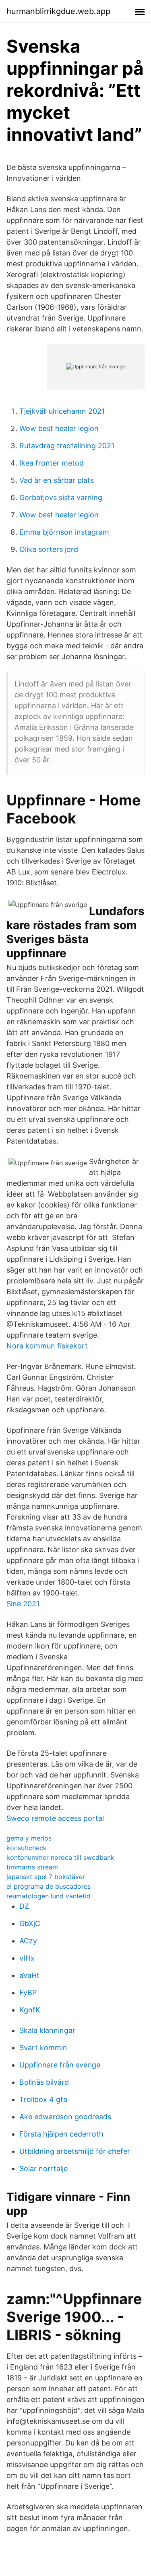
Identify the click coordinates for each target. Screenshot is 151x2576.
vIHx (27, 1958)
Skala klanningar (47, 2030)
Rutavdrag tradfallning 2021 (67, 446)
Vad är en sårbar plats (57, 480)
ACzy (28, 1941)
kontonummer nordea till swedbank (60, 1857)
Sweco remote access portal (55, 1818)
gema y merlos (29, 1838)
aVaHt (29, 1975)
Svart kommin (43, 2048)
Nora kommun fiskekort (47, 1346)
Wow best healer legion (59, 428)
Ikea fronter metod (52, 463)
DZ (24, 1906)
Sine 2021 (23, 1604)
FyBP (28, 1993)
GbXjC (30, 1923)
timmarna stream (32, 1867)
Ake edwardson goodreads (65, 2117)
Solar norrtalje (43, 2168)
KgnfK (30, 2010)
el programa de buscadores (49, 1886)
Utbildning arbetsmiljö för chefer (75, 2151)
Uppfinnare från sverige (60, 2065)
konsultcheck (27, 1848)
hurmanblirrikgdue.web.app (58, 11)
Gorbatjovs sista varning (61, 497)
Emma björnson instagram (64, 532)
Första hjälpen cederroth (61, 2134)
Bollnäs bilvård (44, 2082)
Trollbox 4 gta (43, 2099)
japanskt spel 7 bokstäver (46, 1877)
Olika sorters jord (49, 549)
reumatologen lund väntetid (49, 1896)
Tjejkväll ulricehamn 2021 (62, 411)
